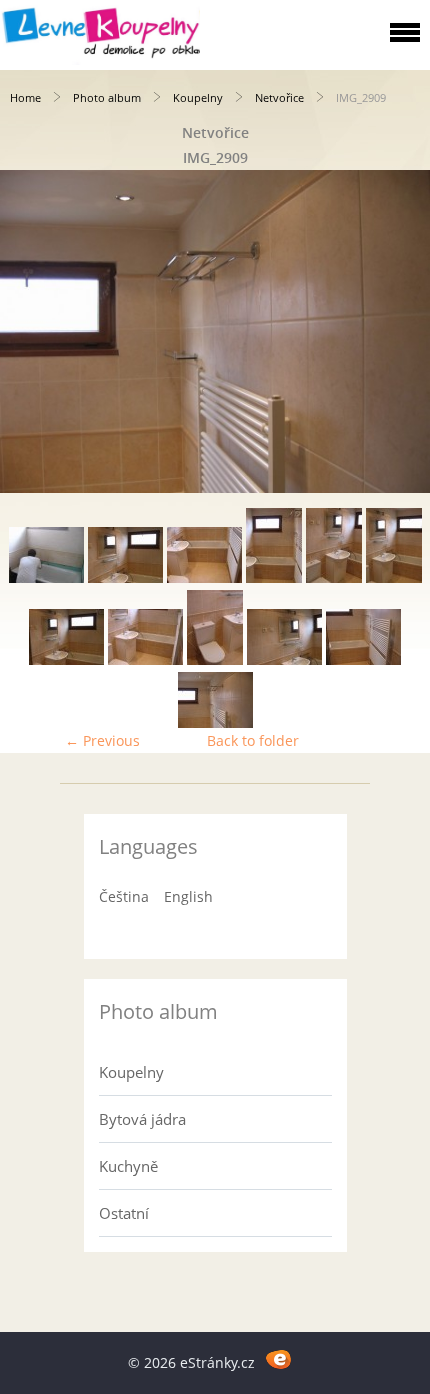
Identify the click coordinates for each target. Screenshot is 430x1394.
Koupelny (198, 97)
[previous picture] (32, 331)
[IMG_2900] (284, 659)
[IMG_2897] (66, 659)
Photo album (107, 97)
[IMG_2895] (334, 577)
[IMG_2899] (215, 659)
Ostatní (124, 1213)
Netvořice (279, 97)
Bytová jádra (142, 1119)
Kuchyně (128, 1166)
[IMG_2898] (145, 659)
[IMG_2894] (274, 577)
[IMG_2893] (204, 577)
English (188, 896)
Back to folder (253, 740)
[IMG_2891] (46, 577)
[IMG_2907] (363, 659)
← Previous (102, 740)
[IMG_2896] (394, 577)
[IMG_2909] (215, 722)
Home (25, 97)
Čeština (124, 896)
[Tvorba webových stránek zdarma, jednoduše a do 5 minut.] (278, 1359)
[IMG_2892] (125, 577)
